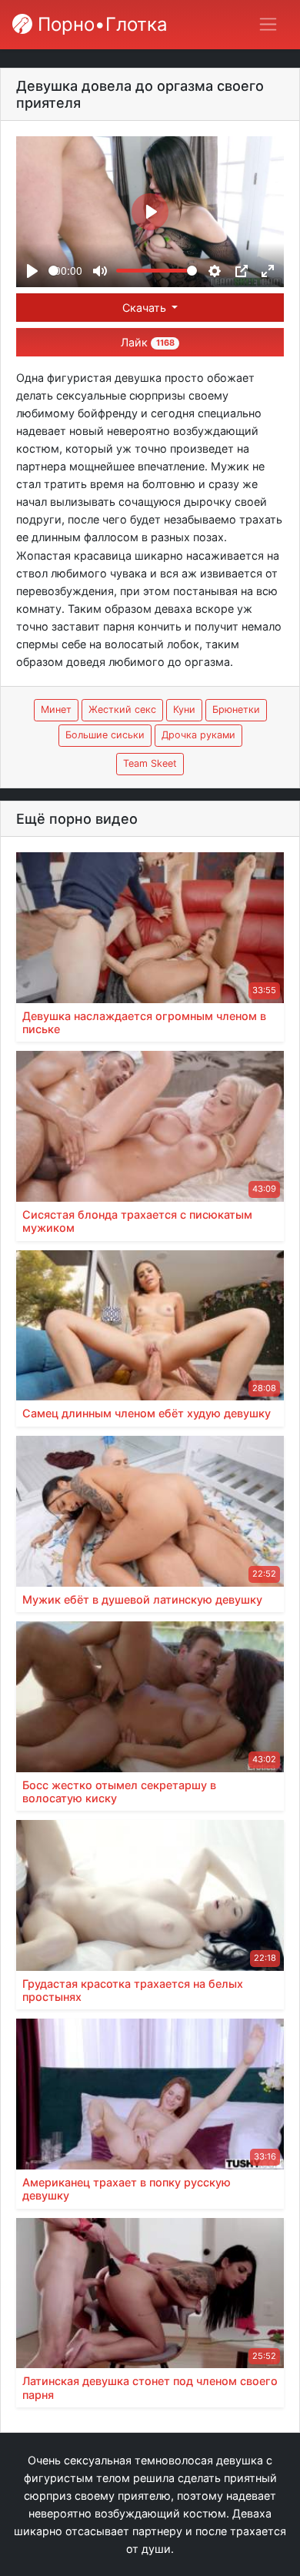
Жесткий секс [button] (122, 709)
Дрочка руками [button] (198, 735)
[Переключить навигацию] (268, 24)
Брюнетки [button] (236, 709)
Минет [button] (56, 709)
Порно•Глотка (100, 24)
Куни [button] (184, 709)
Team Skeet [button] (150, 763)
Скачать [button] (146, 308)
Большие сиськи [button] (105, 735)
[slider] (53, 271)
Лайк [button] (147, 342)
